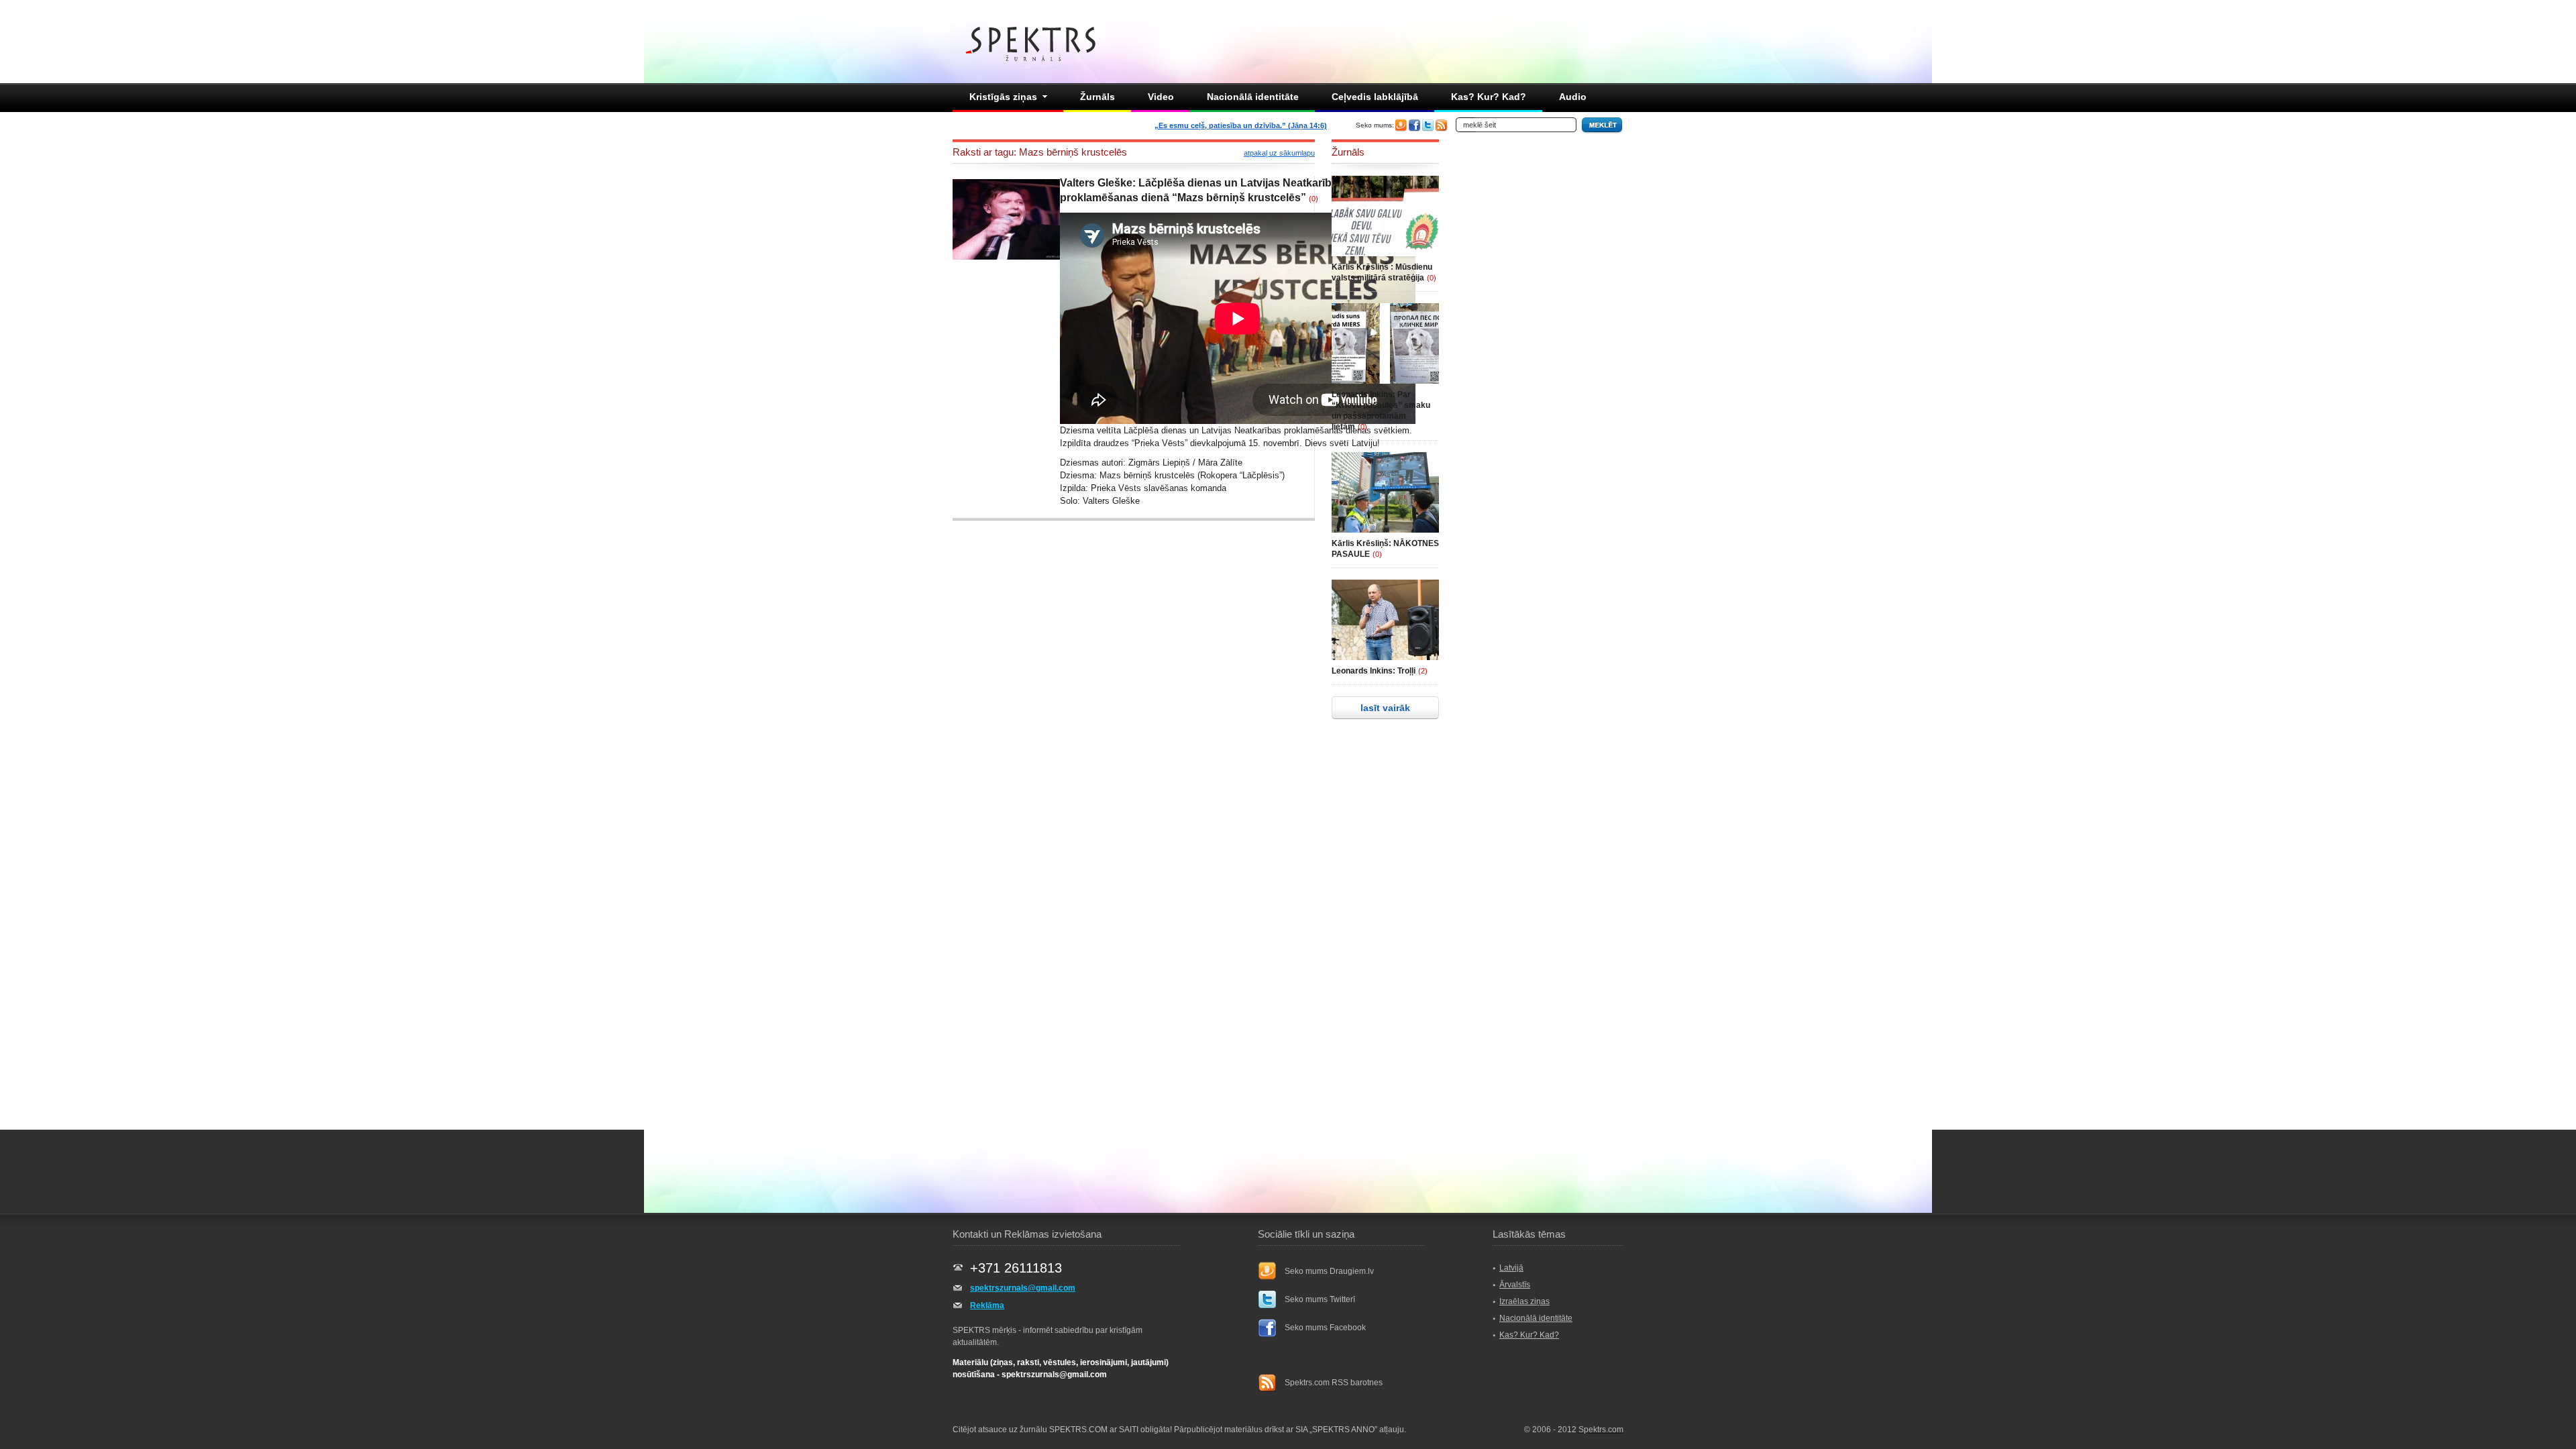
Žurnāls (1097, 97)
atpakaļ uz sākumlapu (1279, 153)
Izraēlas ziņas (1524, 1301)
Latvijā (1511, 1268)
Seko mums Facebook (1325, 1328)
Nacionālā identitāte (1253, 97)
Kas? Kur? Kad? (1489, 97)
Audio (1573, 97)
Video (1161, 97)
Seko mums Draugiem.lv (1329, 1271)
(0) (1313, 199)
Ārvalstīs (1515, 1285)
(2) (1423, 671)
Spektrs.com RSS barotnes (1334, 1383)
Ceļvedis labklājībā (1375, 97)
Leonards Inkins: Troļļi (1374, 671)
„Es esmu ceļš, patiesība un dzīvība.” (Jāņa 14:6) (1241, 125)
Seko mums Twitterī (1320, 1299)
